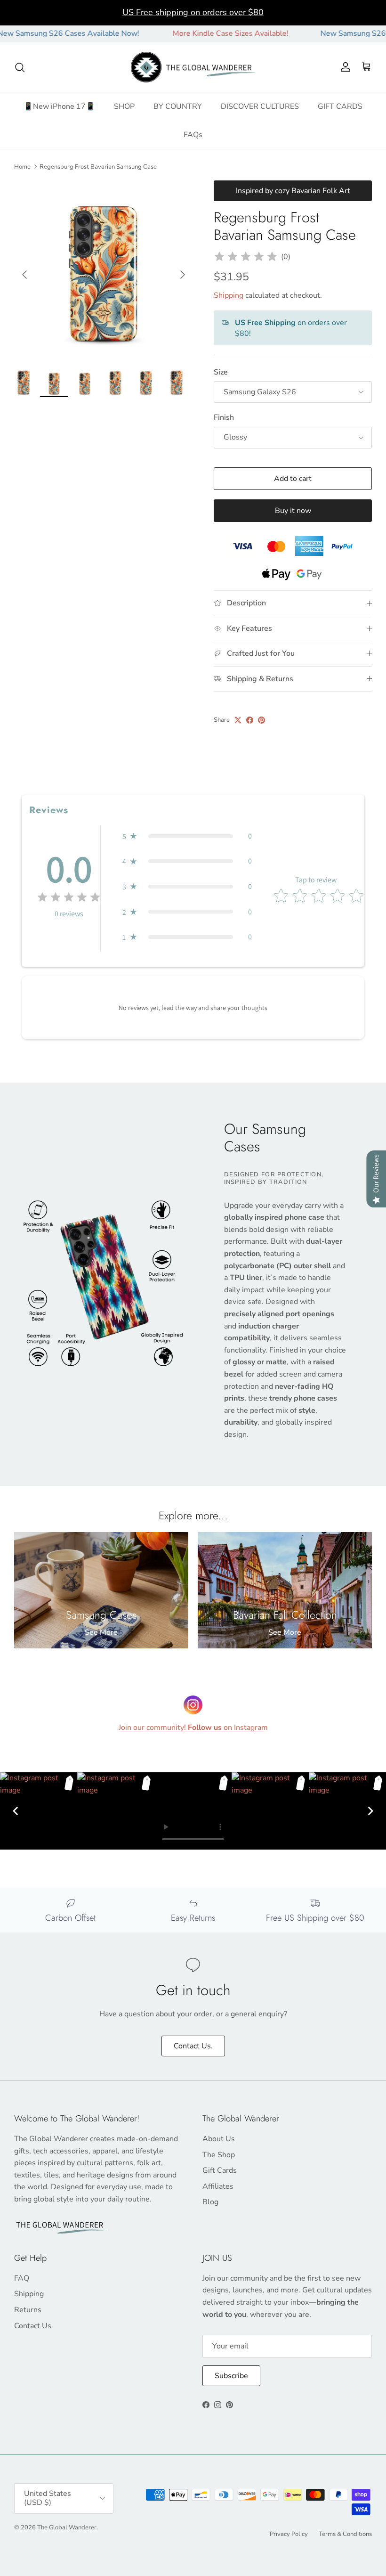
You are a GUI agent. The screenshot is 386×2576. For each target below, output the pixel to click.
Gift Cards (220, 2170)
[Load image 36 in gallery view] (104, 270)
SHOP (124, 106)
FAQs (193, 135)
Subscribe (231, 2376)
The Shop (219, 2155)
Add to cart (293, 479)
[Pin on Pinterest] (261, 720)
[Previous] (16, 1811)
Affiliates (218, 2186)
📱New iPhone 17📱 (59, 106)
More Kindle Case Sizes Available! (194, 33)
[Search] (20, 67)
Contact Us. (193, 2046)
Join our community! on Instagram (193, 1728)
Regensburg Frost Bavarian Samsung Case (98, 167)
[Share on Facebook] (250, 720)
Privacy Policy (289, 2534)
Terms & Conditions (345, 2534)
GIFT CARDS (340, 106)
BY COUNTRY (178, 106)
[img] (246, 257)
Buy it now (293, 511)
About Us (219, 2139)
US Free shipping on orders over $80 (193, 12)
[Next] (370, 1811)
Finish (224, 417)
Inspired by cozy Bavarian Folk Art (293, 191)
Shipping (229, 295)
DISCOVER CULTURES (260, 106)
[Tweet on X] (238, 720)
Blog (210, 2202)
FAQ (22, 2278)
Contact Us (33, 2326)
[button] (187, 836)
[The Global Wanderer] (193, 67)
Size (221, 372)
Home (22, 167)
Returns (28, 2310)
